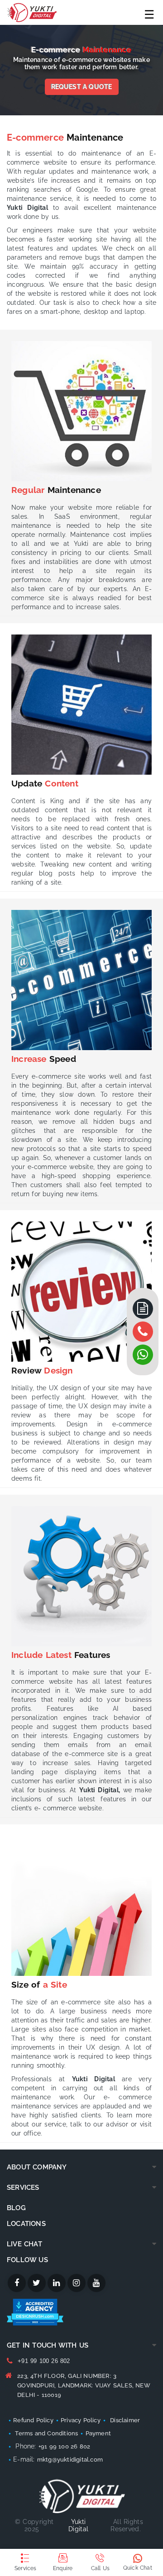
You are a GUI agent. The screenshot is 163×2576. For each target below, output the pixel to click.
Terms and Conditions (46, 2433)
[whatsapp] (143, 1332)
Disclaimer (125, 2420)
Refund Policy (33, 2420)
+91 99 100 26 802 (44, 2361)
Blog (16, 2208)
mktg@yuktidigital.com (70, 2460)
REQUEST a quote (82, 87)
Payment (98, 2433)
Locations (26, 2224)
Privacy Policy (81, 2420)
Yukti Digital (78, 2525)
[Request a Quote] (143, 1309)
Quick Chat (138, 2568)
